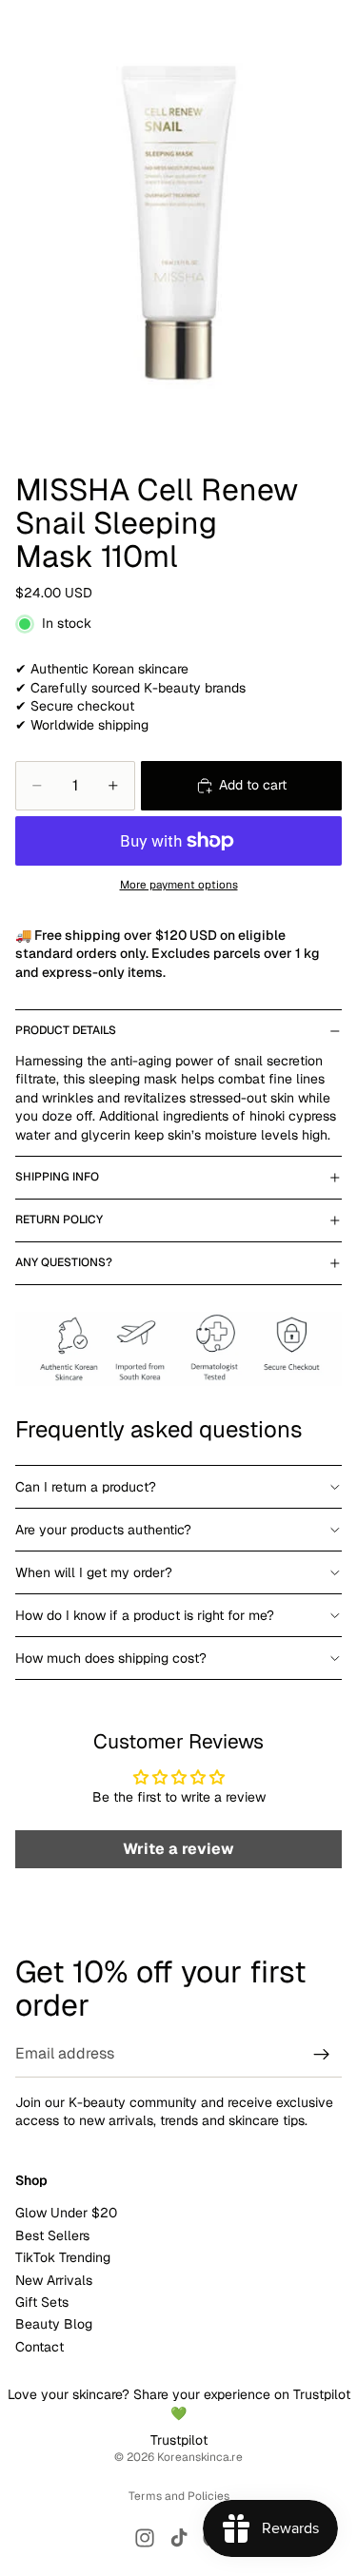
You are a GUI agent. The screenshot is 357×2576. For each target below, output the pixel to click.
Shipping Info (57, 1177)
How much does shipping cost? (111, 1658)
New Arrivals (54, 2279)
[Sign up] (322, 2055)
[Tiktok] (179, 2538)
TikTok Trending (63, 2257)
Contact (40, 2346)
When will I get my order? (94, 1572)
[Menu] (22, 29)
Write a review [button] (178, 1849)
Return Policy (59, 1220)
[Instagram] (145, 2538)
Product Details (66, 1030)
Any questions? (64, 1262)
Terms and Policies (179, 2496)
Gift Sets (42, 2302)
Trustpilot (179, 2440)
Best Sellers (52, 2234)
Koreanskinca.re (200, 2457)
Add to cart (253, 785)
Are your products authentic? (103, 1530)
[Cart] (334, 29)
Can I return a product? (86, 1487)
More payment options (179, 884)
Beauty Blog (54, 2324)
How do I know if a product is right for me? (145, 1615)
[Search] (63, 29)
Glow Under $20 (66, 2213)
